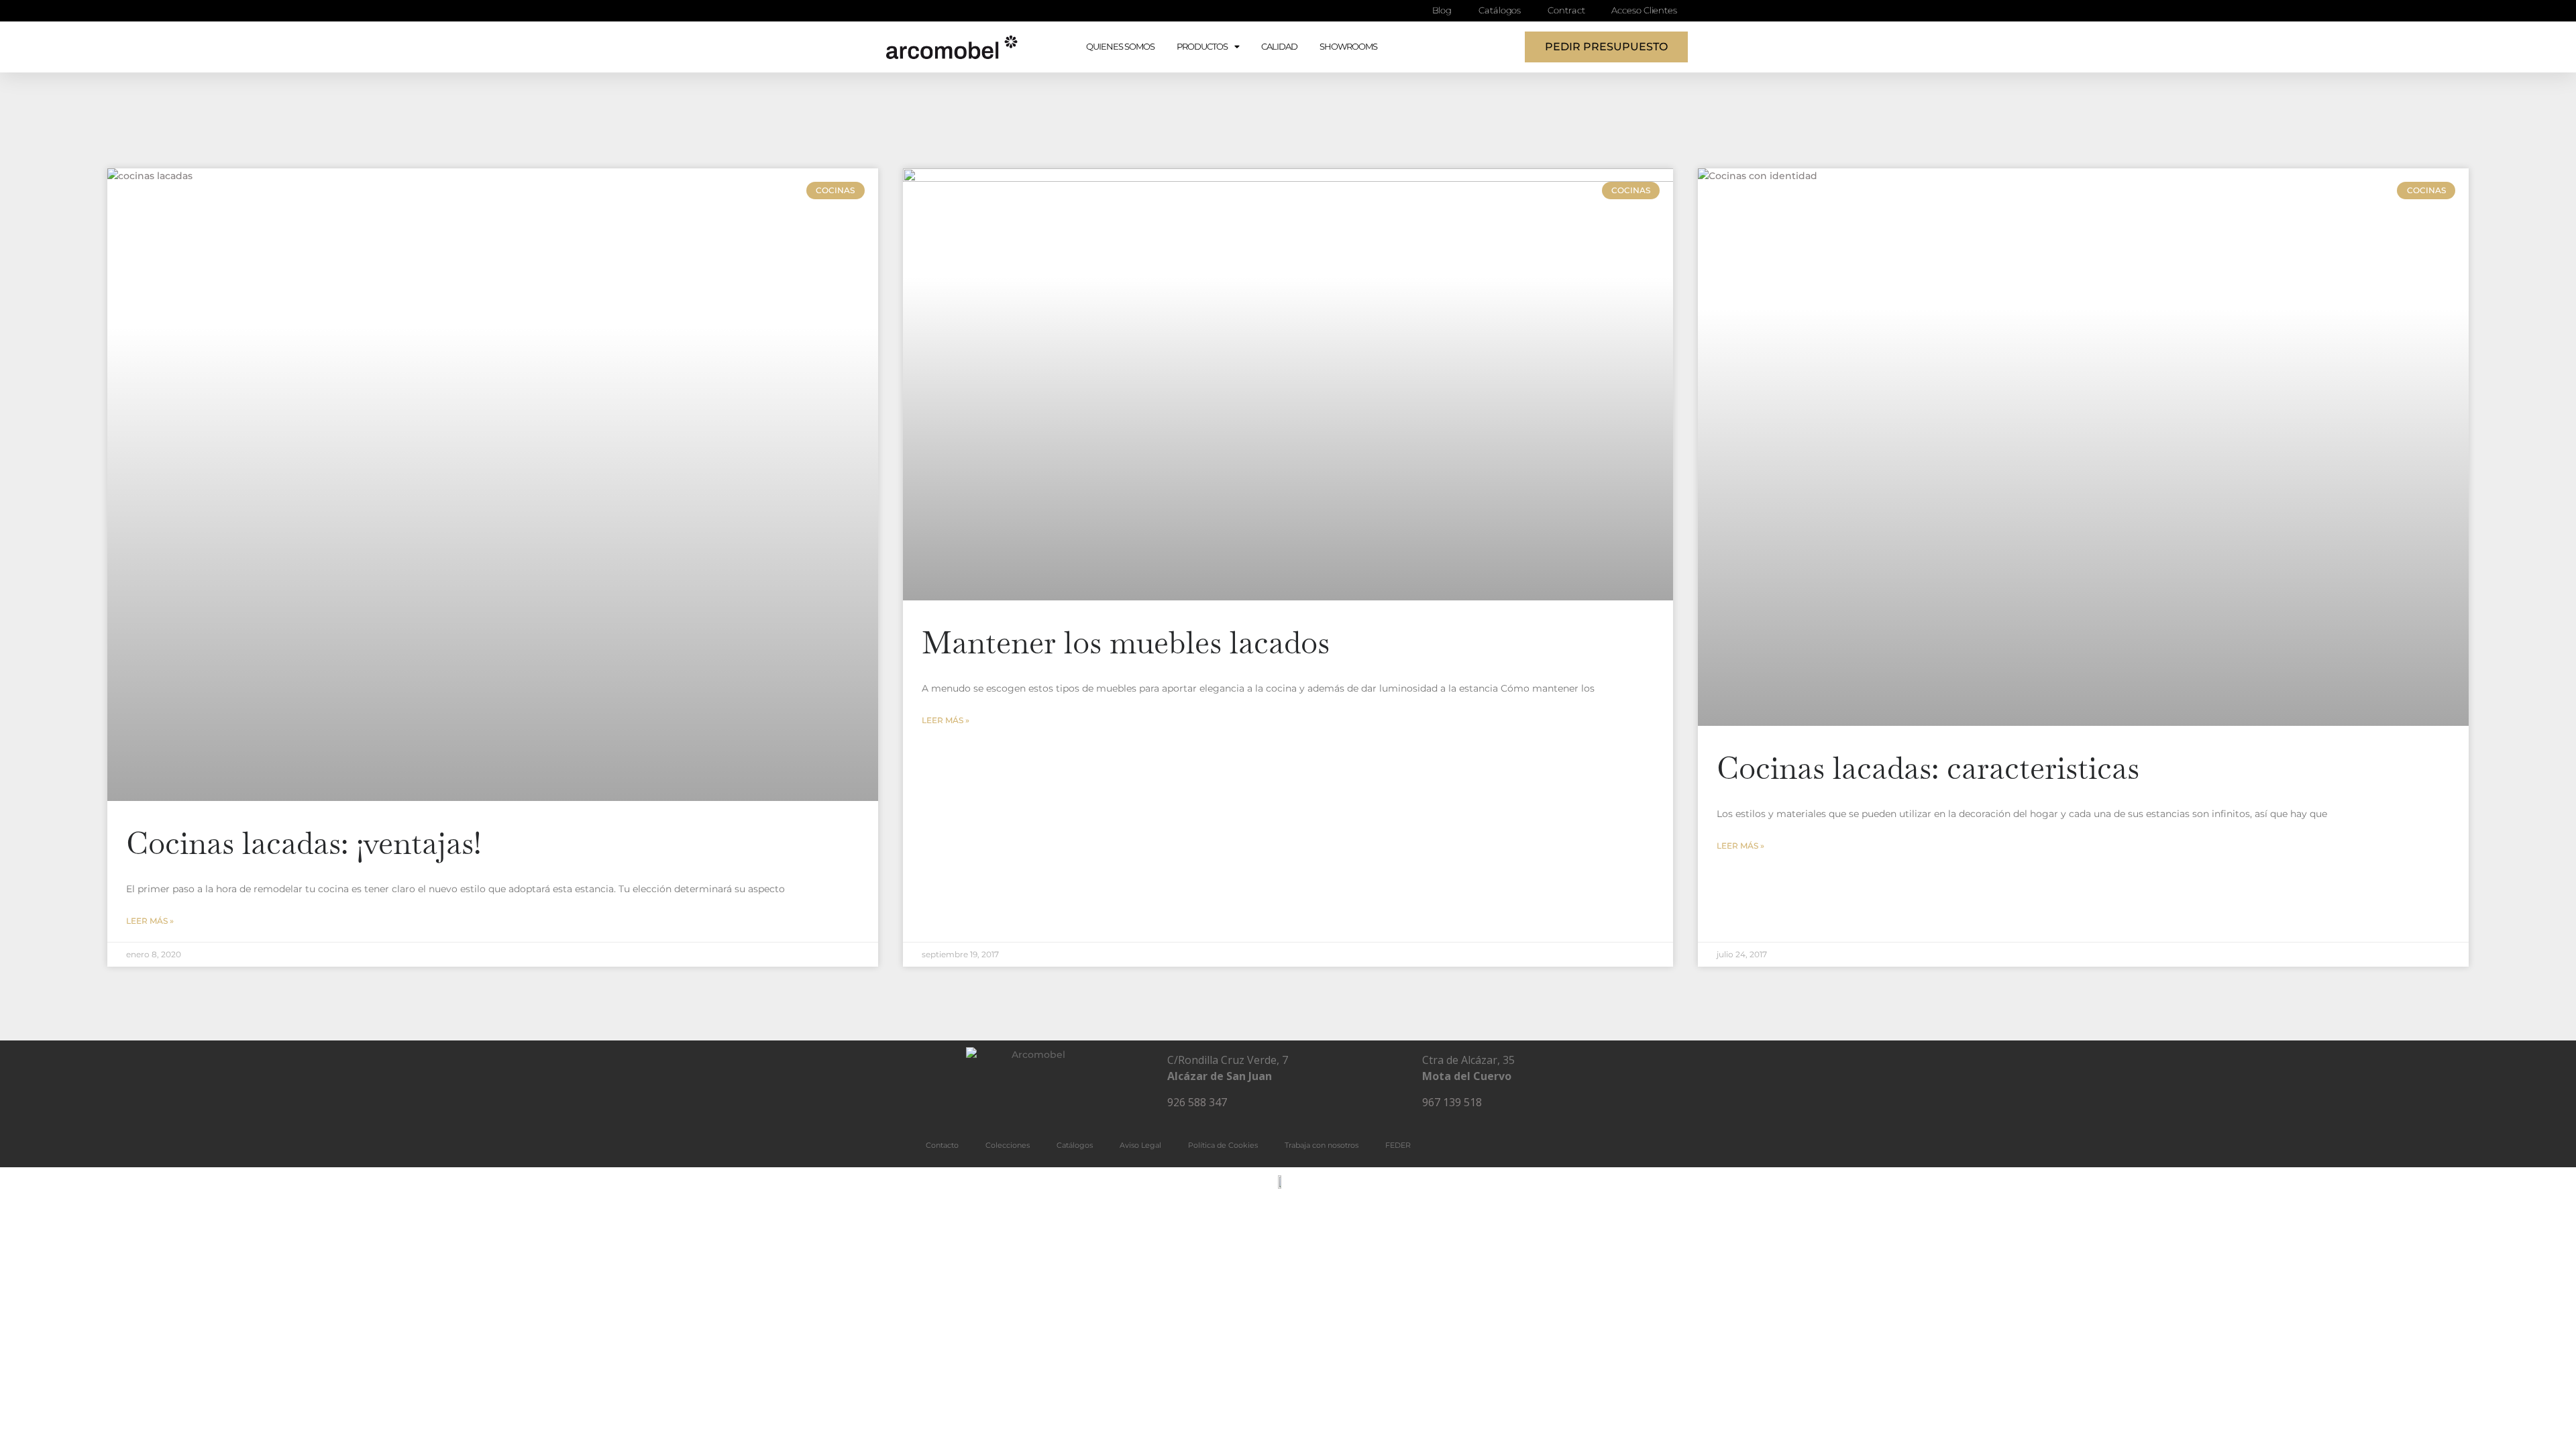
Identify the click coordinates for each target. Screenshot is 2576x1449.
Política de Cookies (1223, 1145)
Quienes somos (1120, 47)
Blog (1442, 10)
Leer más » (150, 921)
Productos (1202, 47)
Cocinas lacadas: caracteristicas (1928, 768)
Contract (1566, 10)
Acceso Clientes (1644, 10)
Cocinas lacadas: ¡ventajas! (304, 843)
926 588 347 (1197, 1102)
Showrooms (1348, 47)
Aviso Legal (1140, 1145)
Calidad (1279, 47)
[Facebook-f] (994, 1106)
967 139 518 (1452, 1102)
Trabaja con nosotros (1322, 1145)
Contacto (942, 1145)
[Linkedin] (1073, 1106)
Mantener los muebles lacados (1126, 643)
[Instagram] (1033, 1106)
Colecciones (1008, 1145)
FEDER (1398, 1145)
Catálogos (1500, 10)
